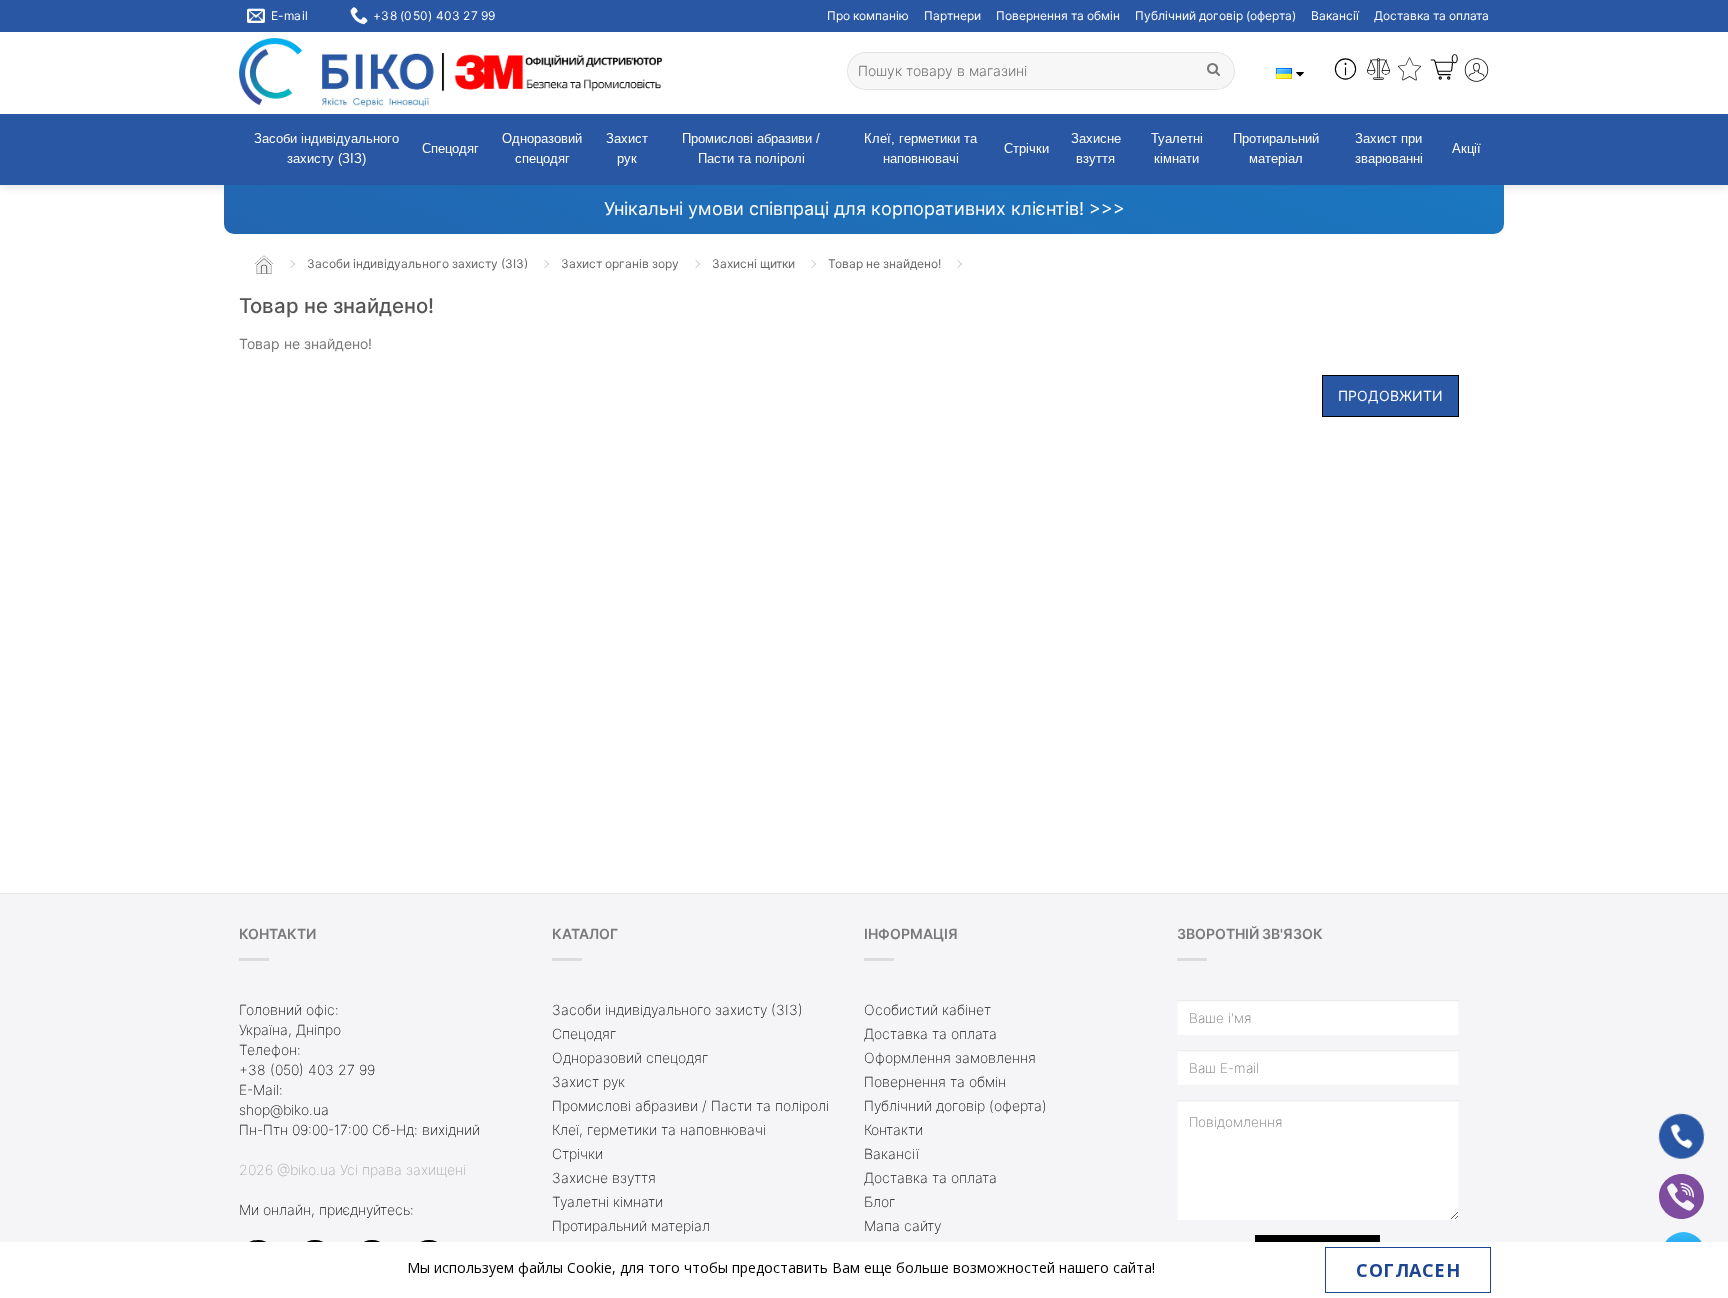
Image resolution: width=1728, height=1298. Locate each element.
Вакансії (1335, 15)
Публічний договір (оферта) (1215, 15)
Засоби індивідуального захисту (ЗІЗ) (326, 149)
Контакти (893, 1129)
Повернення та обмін (1058, 15)
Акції (1466, 148)
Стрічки (1026, 148)
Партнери (952, 15)
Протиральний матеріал (1276, 149)
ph (1666, 1123)
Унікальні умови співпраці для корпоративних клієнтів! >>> (864, 208)
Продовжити (1390, 395)
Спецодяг (450, 148)
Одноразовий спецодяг (542, 149)
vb (1666, 1183)
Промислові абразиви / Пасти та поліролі (751, 149)
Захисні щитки (753, 263)
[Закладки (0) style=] (1409, 72)
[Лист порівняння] (1378, 72)
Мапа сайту (902, 1225)
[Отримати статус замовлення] (1345, 72)
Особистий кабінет (927, 1009)
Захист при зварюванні (1389, 149)
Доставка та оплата (1431, 15)
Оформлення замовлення (950, 1057)
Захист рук (627, 149)
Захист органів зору (620, 263)
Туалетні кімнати (1177, 149)
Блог (879, 1201)
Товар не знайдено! (884, 263)
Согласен (1408, 1270)
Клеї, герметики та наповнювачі (920, 149)
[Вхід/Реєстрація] (1476, 72)
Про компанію (868, 15)
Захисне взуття (1096, 149)
